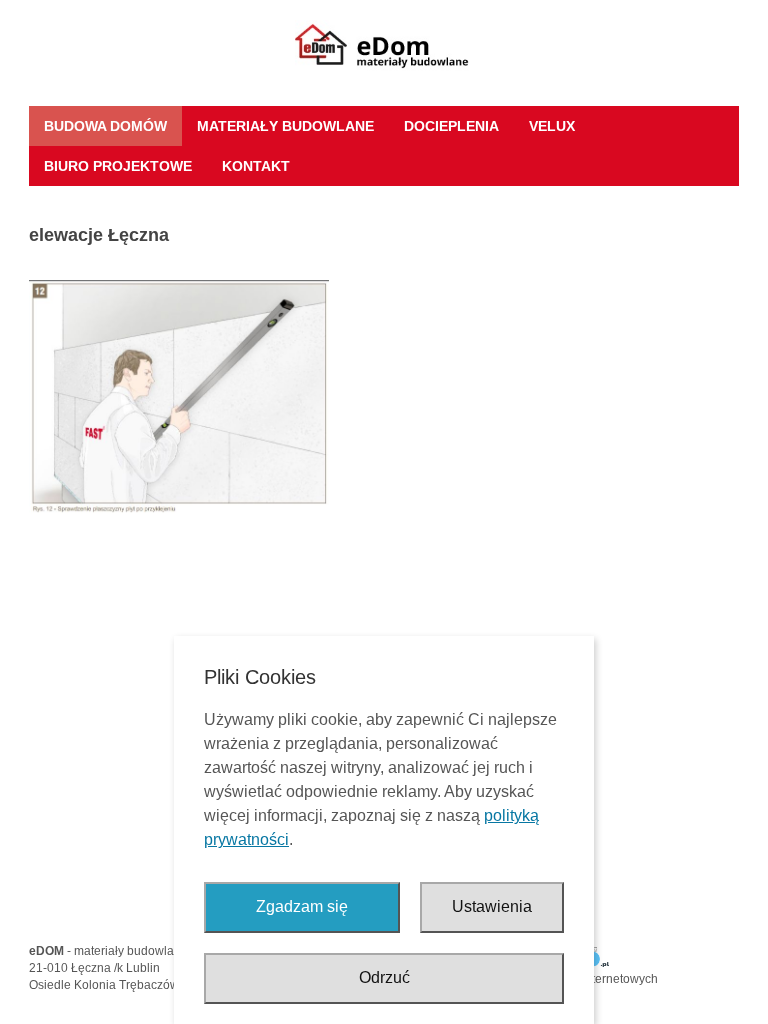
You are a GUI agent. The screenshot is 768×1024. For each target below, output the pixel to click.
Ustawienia (492, 906)
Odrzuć (384, 977)
